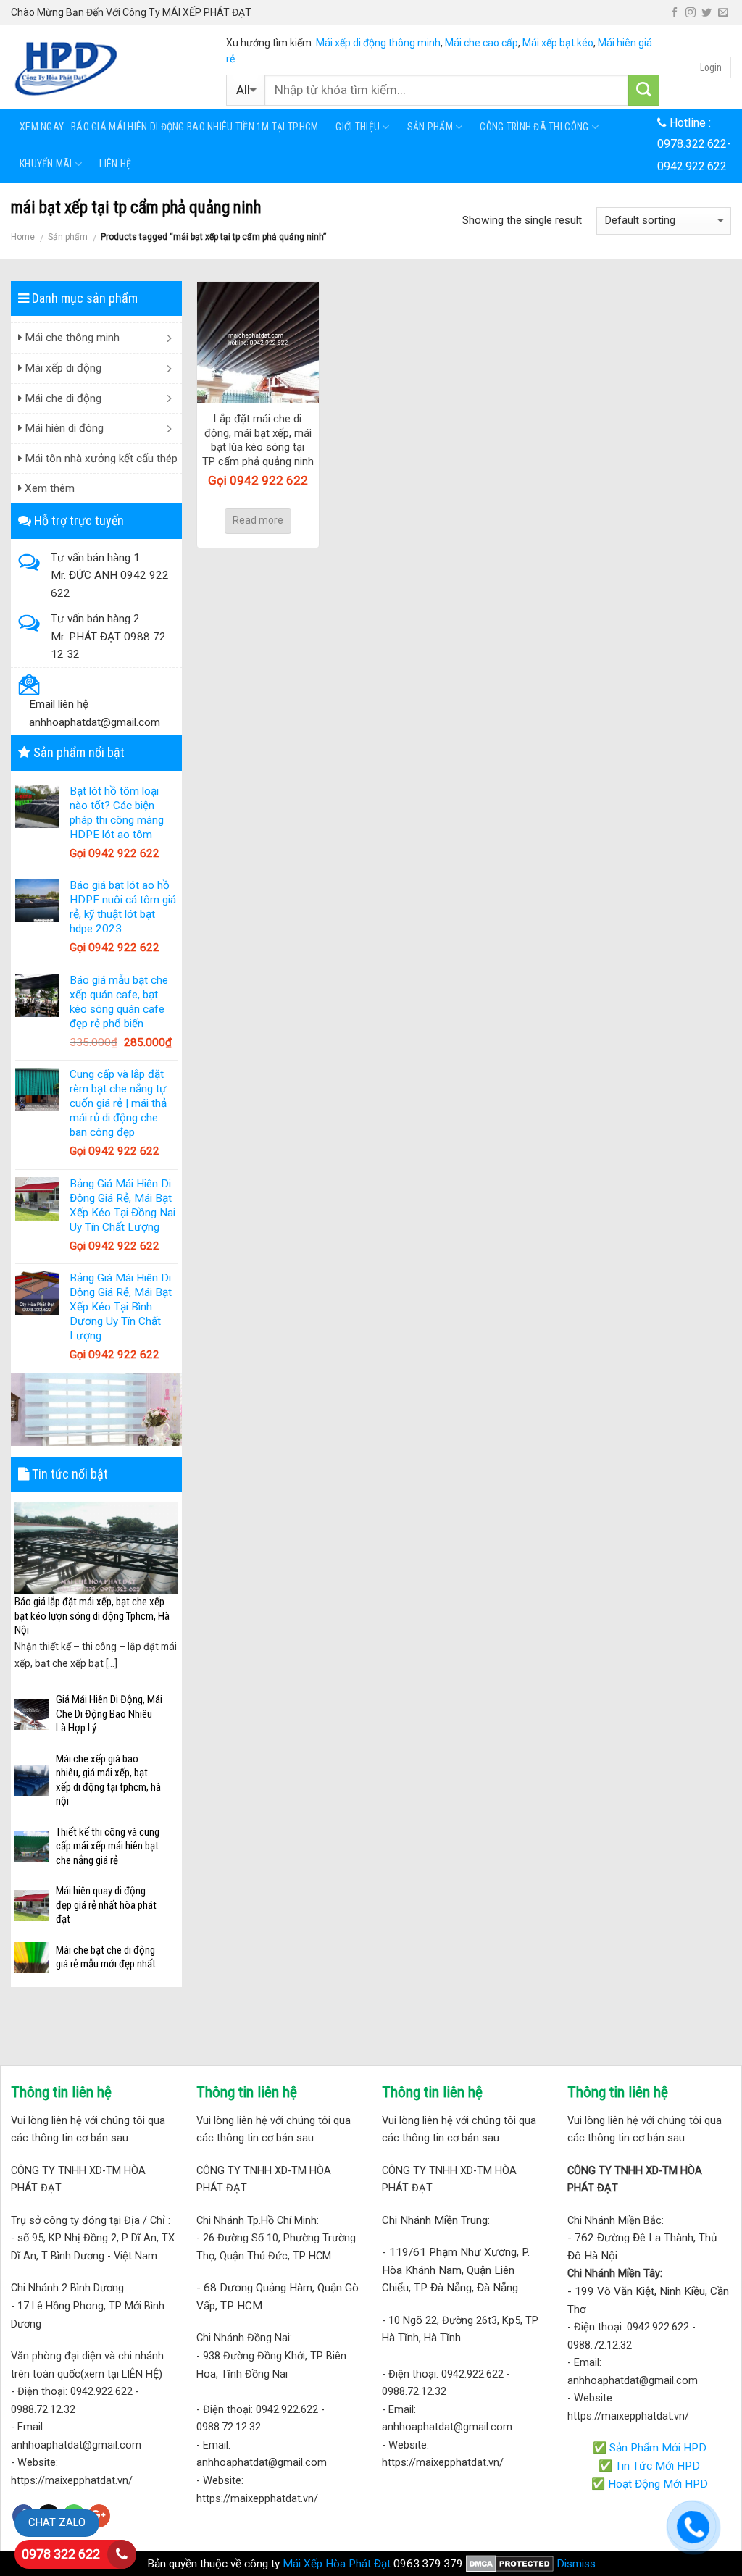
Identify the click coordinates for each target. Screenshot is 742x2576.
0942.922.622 (692, 166)
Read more (258, 520)
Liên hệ (115, 164)
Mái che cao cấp (482, 43)
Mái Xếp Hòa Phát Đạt (337, 2564)
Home (23, 237)
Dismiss (576, 2564)
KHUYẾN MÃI (46, 164)
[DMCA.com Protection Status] (510, 2564)
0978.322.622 (692, 144)
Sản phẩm (430, 127)
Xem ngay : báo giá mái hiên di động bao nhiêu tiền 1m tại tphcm (169, 127)
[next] (170, 1588)
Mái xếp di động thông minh (378, 43)
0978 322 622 (61, 2554)
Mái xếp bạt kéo (558, 43)
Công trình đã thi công (534, 127)
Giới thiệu (358, 127)
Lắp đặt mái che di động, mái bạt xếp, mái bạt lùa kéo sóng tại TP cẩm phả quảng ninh (258, 440)
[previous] (22, 1588)
